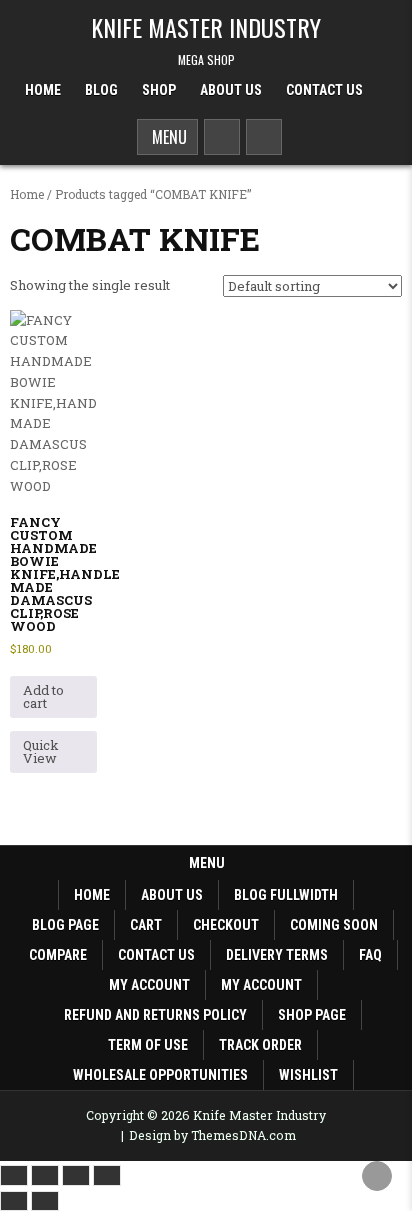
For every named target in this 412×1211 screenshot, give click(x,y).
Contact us (156, 955)
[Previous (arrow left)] (14, 1201)
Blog (101, 90)
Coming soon (334, 925)
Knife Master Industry (206, 27)
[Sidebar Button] (264, 137)
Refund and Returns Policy (155, 1015)
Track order (260, 1045)
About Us (231, 90)
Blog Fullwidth (286, 895)
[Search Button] (222, 137)
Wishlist (308, 1075)
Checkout (226, 925)
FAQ (370, 955)
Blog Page (65, 925)
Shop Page (312, 1015)
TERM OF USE (148, 1045)
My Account (261, 985)
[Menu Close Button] (387, 83)
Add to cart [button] (43, 696)
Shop (159, 90)
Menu (167, 137)
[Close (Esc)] (107, 1175)
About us (172, 895)
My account (149, 985)
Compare (58, 955)
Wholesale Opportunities (160, 1075)
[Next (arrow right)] (45, 1201)
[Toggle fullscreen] (45, 1175)
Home (43, 90)
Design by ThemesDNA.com (212, 1135)
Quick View (41, 751)
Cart (146, 925)
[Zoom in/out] (14, 1175)
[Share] (76, 1175)
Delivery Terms (277, 955)
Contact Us (324, 90)
